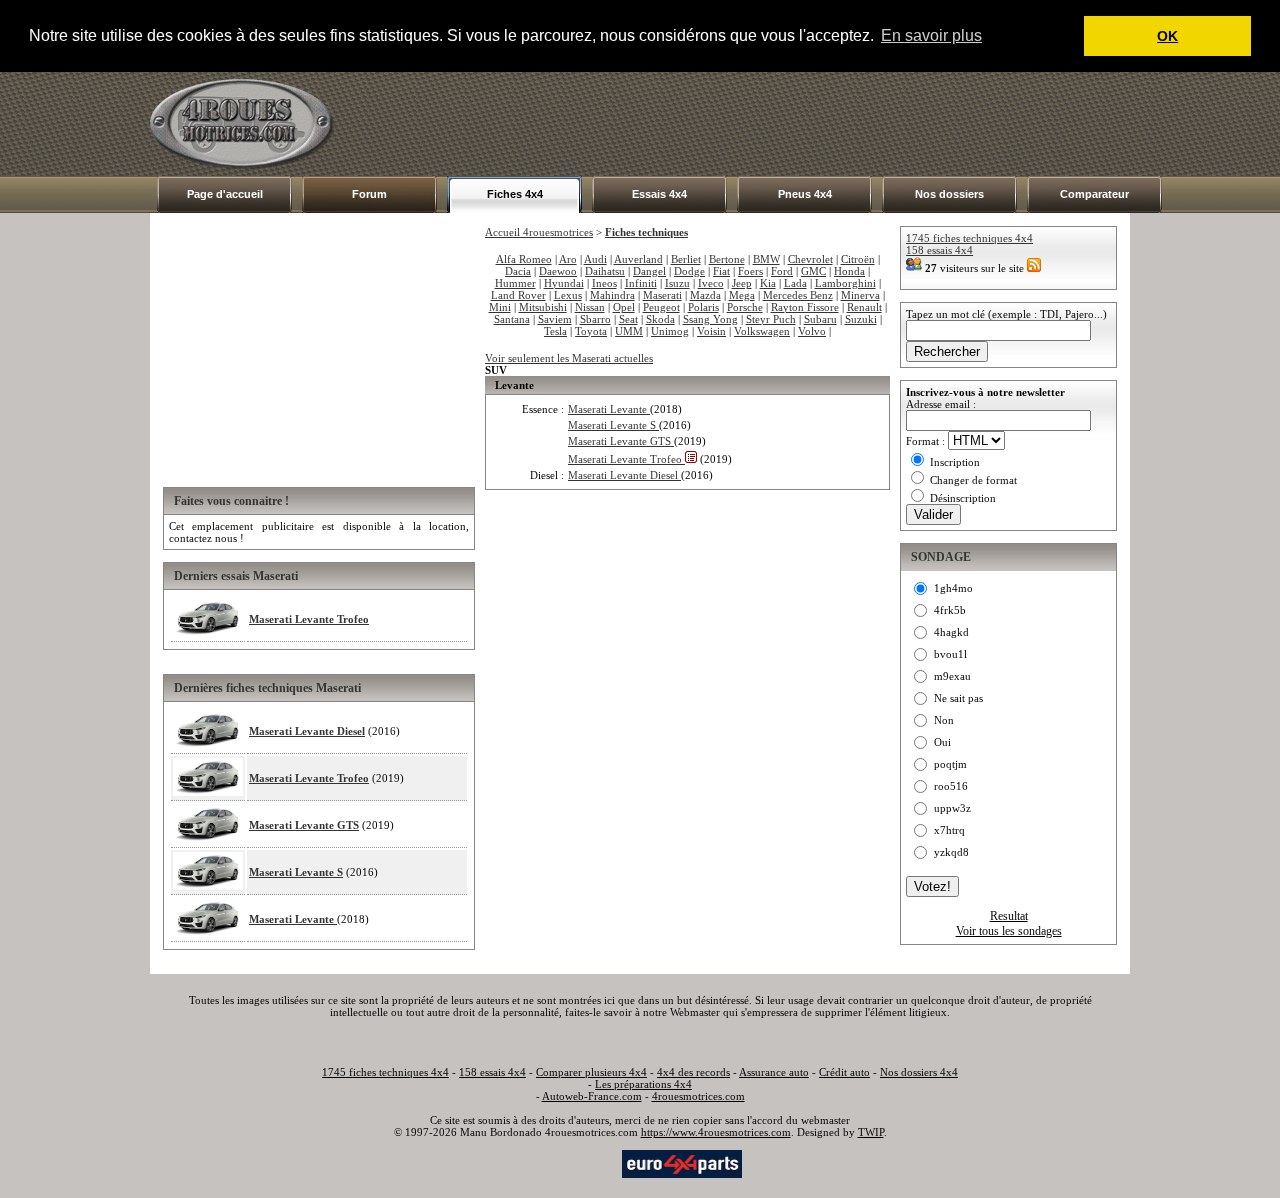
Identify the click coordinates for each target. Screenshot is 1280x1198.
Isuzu (677, 283)
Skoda (660, 319)
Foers (750, 271)
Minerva (860, 295)
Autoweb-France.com (592, 1096)
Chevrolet (810, 259)
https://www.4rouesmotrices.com (716, 1132)
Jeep (742, 283)
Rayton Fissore (805, 307)
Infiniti (641, 283)
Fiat (721, 271)
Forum (369, 194)
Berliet (686, 259)
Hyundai (564, 283)
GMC (813, 271)
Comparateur (1094, 194)
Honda (849, 271)
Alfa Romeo (524, 259)
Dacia (518, 271)
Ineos (604, 283)
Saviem (555, 319)
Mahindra (612, 295)
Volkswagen (762, 331)
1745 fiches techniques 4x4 (969, 238)
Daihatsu (605, 271)
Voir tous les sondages (1009, 931)
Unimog (670, 331)
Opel (624, 307)
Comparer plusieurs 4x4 (591, 1072)
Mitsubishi (543, 307)
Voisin (711, 331)
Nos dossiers (949, 194)
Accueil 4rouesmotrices (539, 232)
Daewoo (558, 271)
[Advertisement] (766, 124)
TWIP (871, 1132)
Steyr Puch (771, 319)
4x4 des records (693, 1072)
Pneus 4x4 (805, 194)
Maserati (662, 295)
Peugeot (661, 307)
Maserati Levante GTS (304, 825)
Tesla (555, 331)
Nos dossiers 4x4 (919, 1072)
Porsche (745, 307)
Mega (742, 295)
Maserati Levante (293, 919)
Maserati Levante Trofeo (309, 619)
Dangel (649, 271)
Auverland (638, 259)
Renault (864, 307)
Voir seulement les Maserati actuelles (569, 358)
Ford (782, 271)
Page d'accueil (225, 194)
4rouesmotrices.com (698, 1096)
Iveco (711, 283)
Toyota (591, 331)
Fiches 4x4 (515, 194)
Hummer (515, 283)
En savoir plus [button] (931, 35)
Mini (500, 307)
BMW (766, 259)
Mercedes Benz (798, 295)
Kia (768, 283)
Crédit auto (844, 1072)
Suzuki (861, 319)
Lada (795, 283)
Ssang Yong (710, 319)
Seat (628, 319)
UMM (629, 331)
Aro (568, 259)
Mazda (705, 295)
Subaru (820, 319)
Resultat (1009, 916)
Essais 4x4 (659, 194)
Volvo (812, 331)
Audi (595, 259)
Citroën (858, 259)
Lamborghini (845, 283)
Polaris (703, 307)
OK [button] (1167, 36)
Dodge (689, 271)
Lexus (568, 295)
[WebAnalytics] (579, 1162)
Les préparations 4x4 (643, 1084)
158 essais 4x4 (939, 250)
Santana (512, 319)
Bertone (727, 259)
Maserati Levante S (296, 872)
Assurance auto (774, 1072)
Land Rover (518, 295)
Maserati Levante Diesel (307, 731)
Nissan (590, 307)
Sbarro (595, 319)
